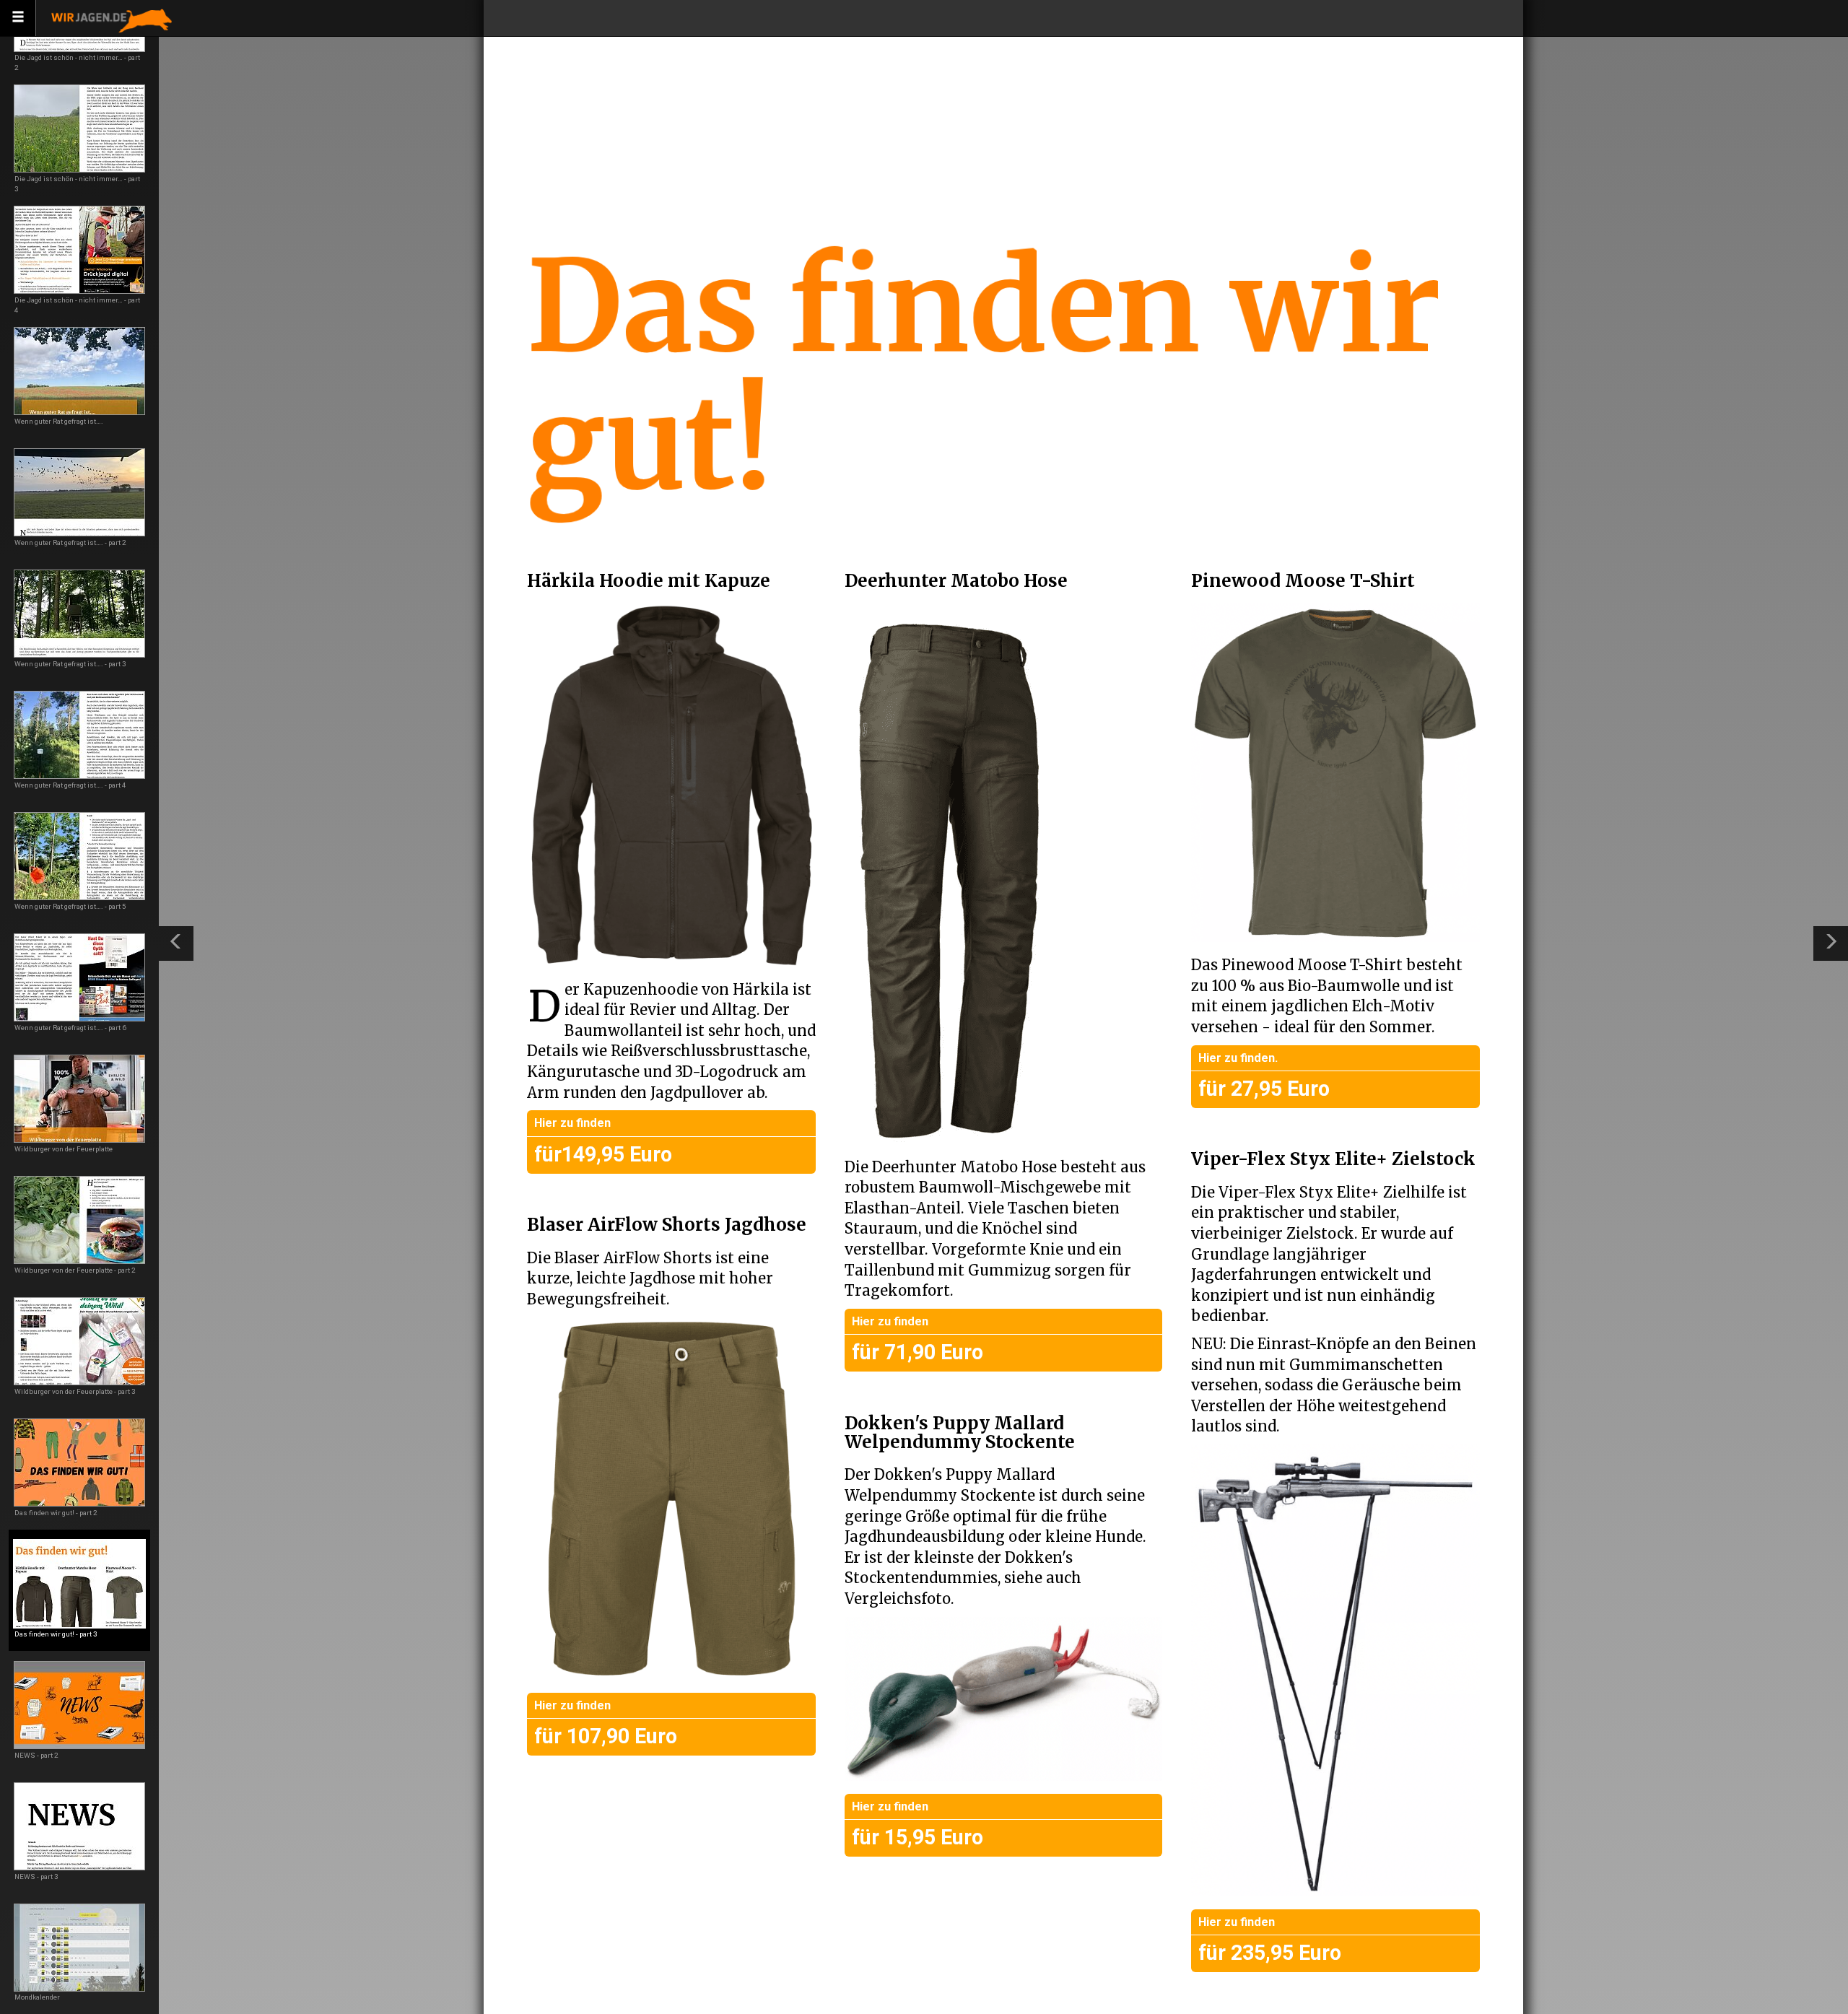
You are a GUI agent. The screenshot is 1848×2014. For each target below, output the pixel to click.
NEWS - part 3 (36, 1876)
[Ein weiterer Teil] (1831, 943)
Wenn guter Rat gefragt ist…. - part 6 (70, 1028)
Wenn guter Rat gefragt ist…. (59, 421)
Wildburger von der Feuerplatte (64, 1149)
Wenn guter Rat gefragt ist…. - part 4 (70, 785)
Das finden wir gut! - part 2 (56, 1513)
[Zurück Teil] (176, 943)
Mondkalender (37, 1997)
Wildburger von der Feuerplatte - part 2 (75, 1270)
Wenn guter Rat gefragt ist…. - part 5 (70, 906)
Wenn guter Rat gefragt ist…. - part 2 (70, 542)
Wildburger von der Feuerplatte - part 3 (75, 1391)
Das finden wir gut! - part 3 (56, 1634)
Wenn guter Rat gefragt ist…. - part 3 (70, 664)
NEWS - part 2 (36, 1755)
